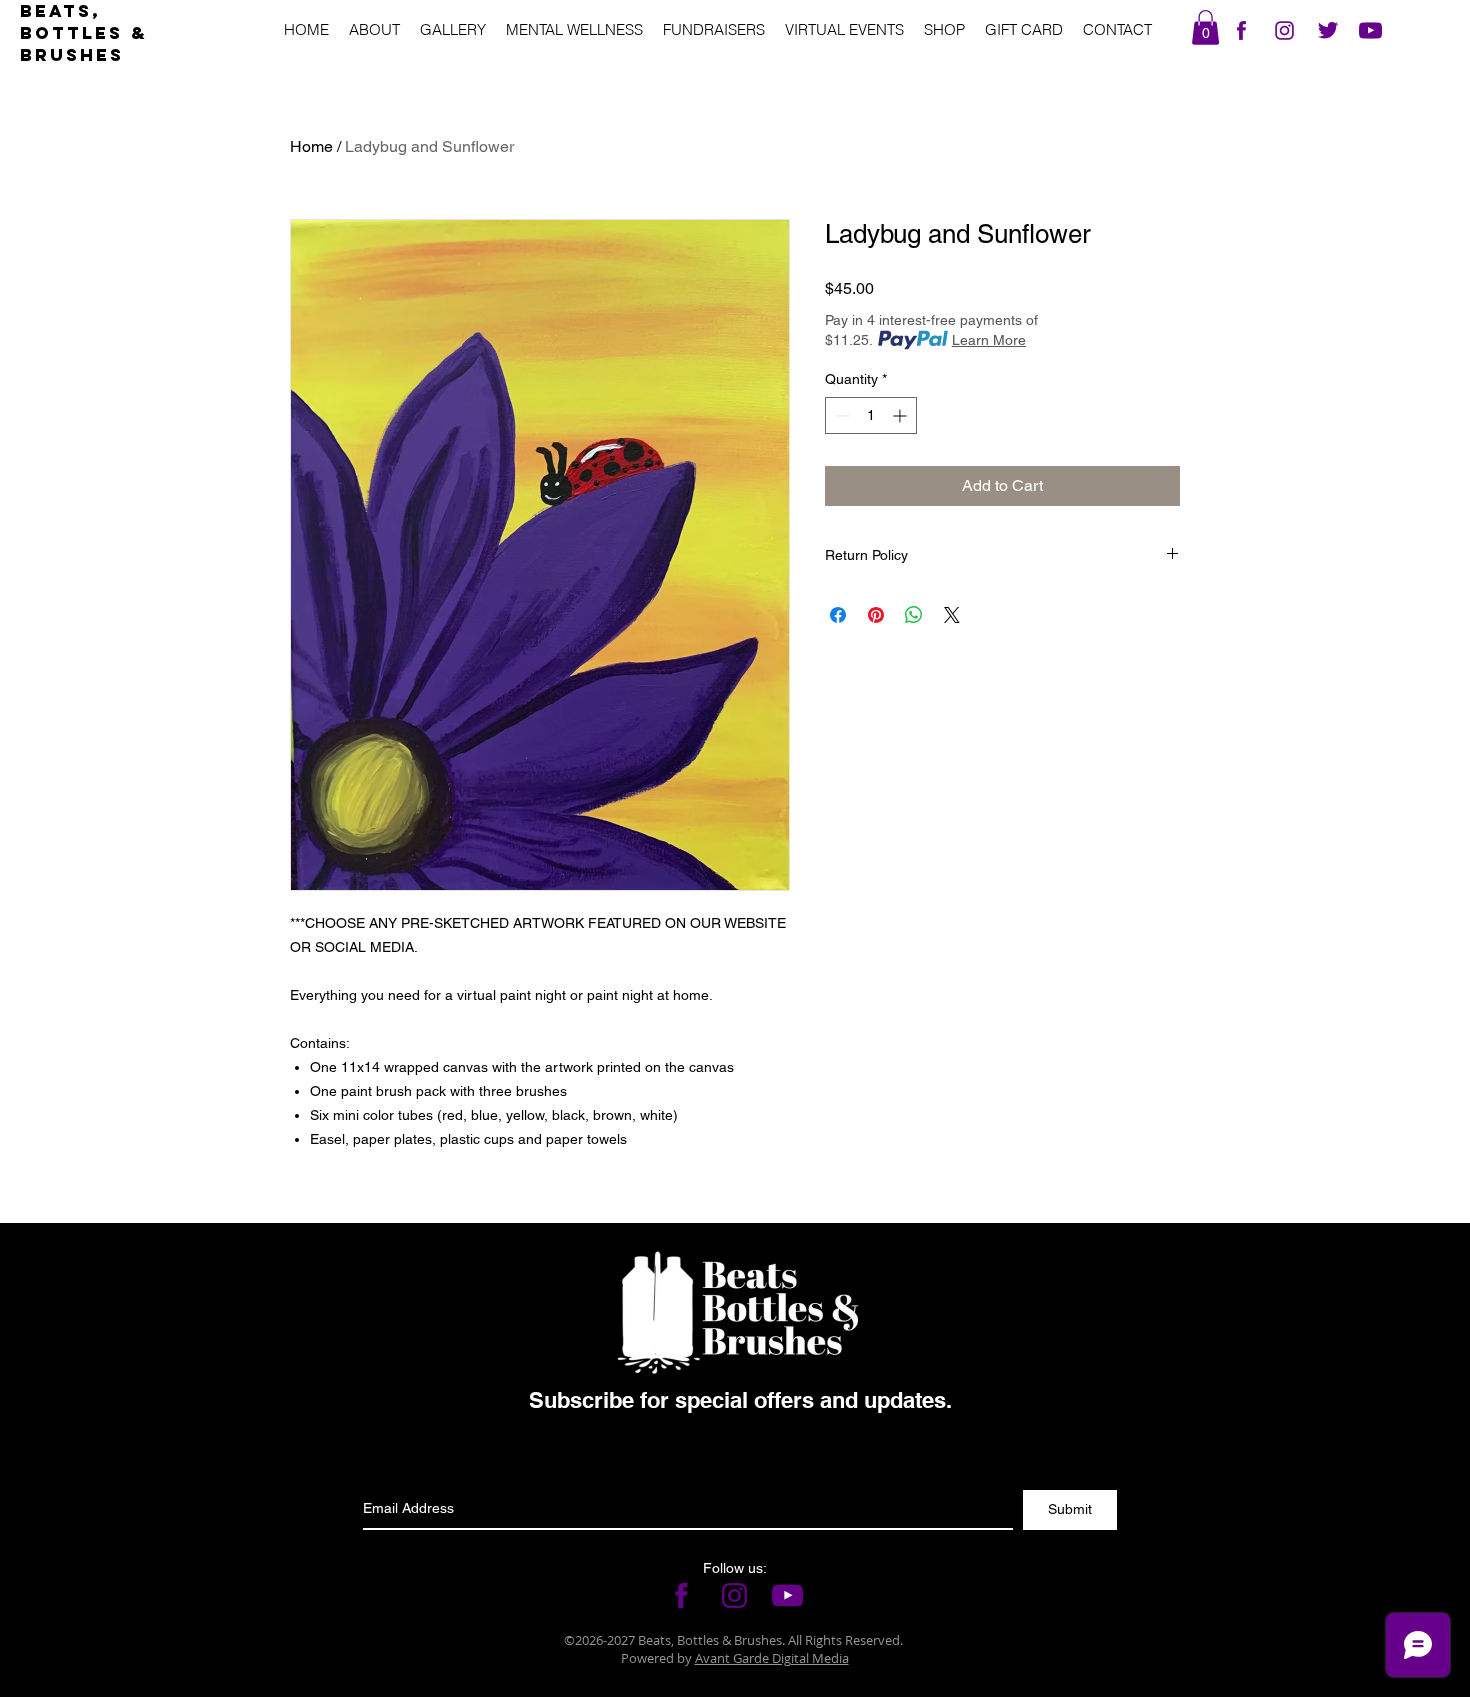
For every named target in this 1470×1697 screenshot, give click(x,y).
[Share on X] (952, 615)
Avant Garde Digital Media (772, 1658)
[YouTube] (1370, 30)
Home (311, 146)
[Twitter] (1327, 30)
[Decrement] (840, 415)
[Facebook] (1241, 30)
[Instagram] (1284, 30)
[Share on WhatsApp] (914, 615)
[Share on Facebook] (838, 615)
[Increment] (901, 415)
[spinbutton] (871, 415)
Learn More (989, 340)
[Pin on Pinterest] (876, 615)
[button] (1205, 27)
